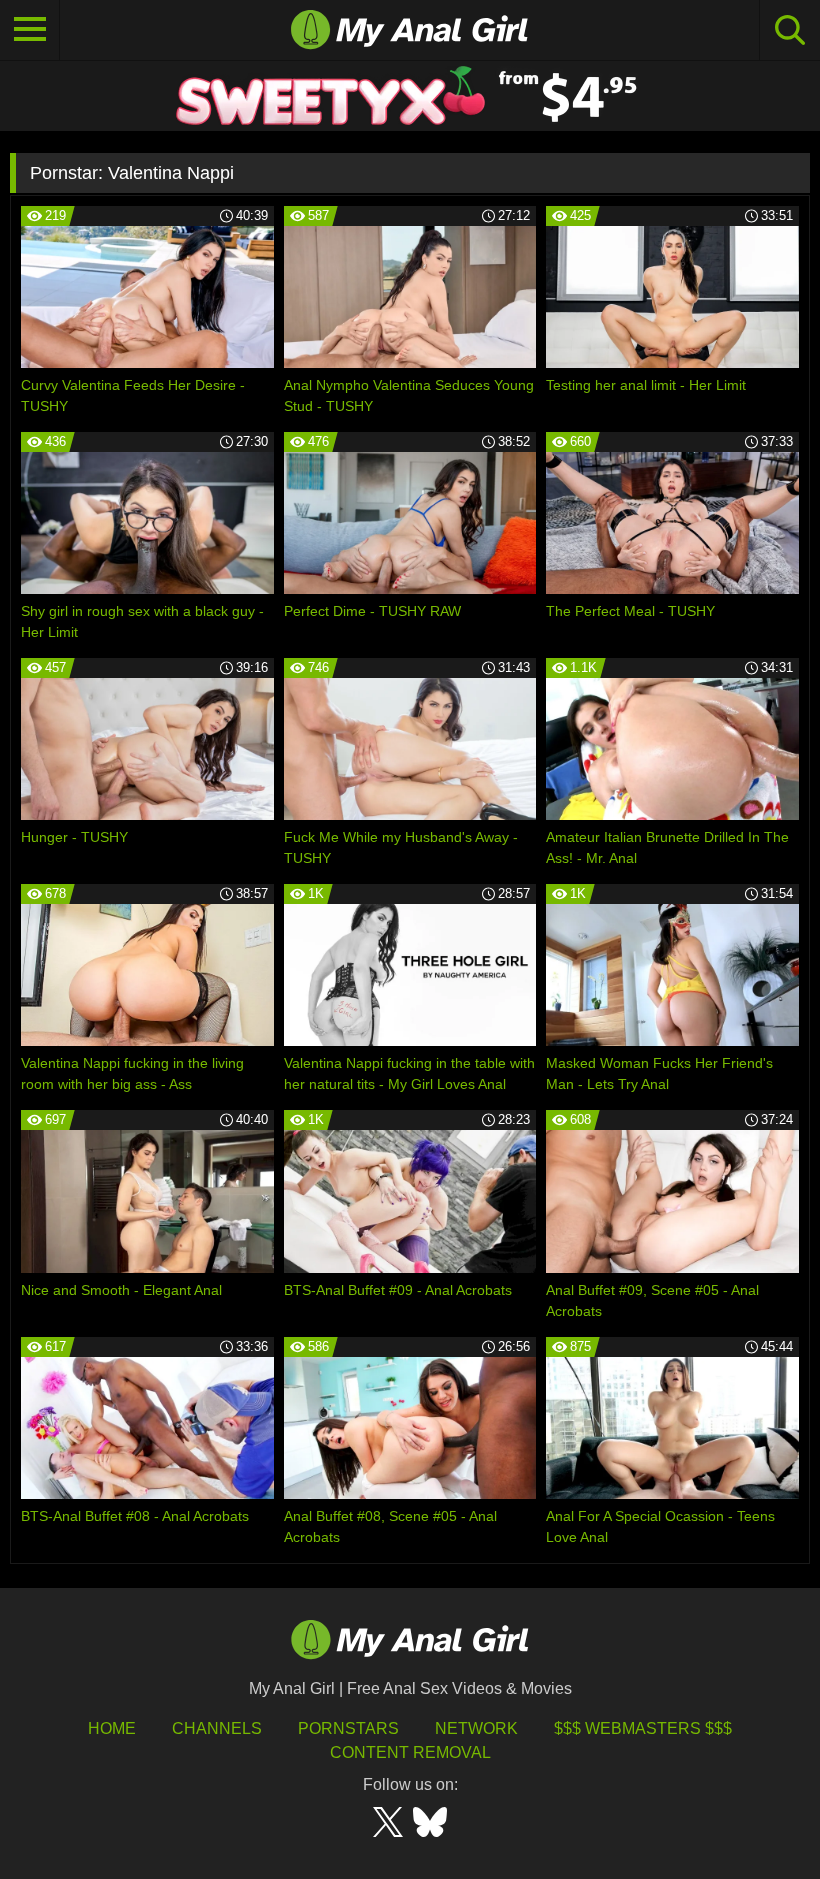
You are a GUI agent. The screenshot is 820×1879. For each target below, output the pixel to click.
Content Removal (410, 1752)
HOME (112, 1728)
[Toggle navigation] (30, 30)
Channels (217, 1728)
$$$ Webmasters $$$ (643, 1728)
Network (476, 1728)
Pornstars (348, 1728)
